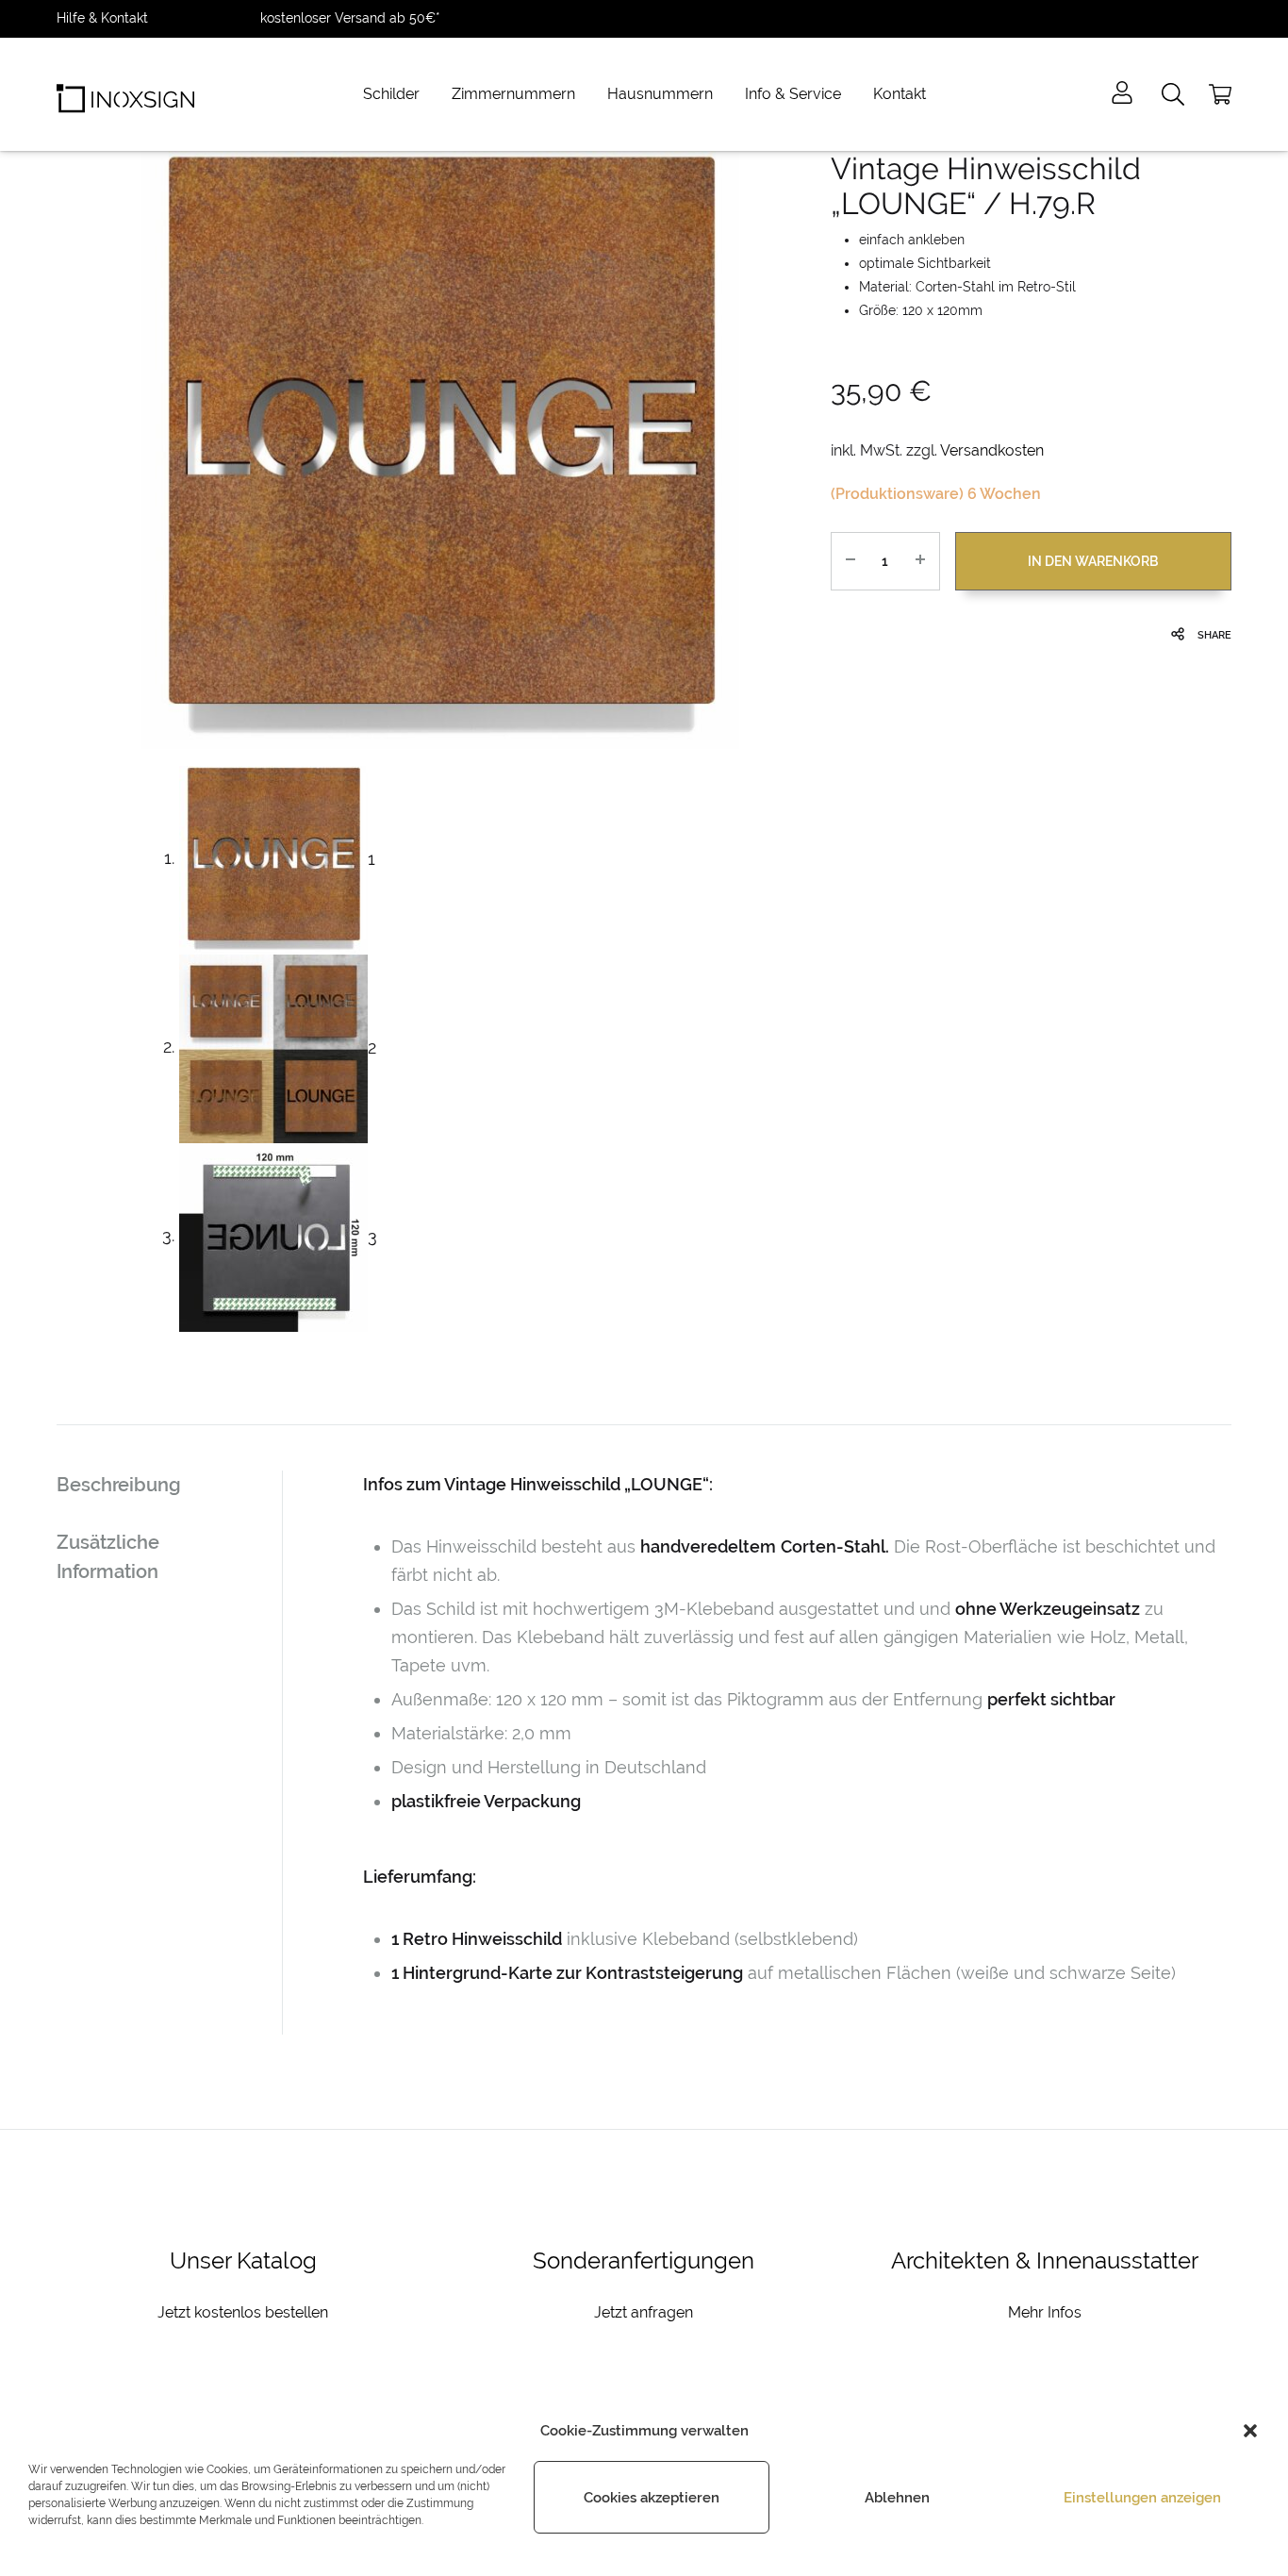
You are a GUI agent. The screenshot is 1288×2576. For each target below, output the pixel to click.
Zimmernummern (513, 94)
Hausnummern (660, 94)
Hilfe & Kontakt (102, 18)
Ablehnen (897, 2498)
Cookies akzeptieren (652, 2498)
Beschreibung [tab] (119, 1485)
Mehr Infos (1045, 2312)
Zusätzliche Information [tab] (108, 1557)
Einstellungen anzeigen (1142, 2498)
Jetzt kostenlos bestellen (243, 2312)
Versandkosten (992, 450)
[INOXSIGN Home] (125, 94)
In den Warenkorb (1093, 561)
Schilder (391, 94)
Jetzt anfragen (644, 2312)
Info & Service (793, 94)
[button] (1250, 2431)
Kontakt (900, 94)
